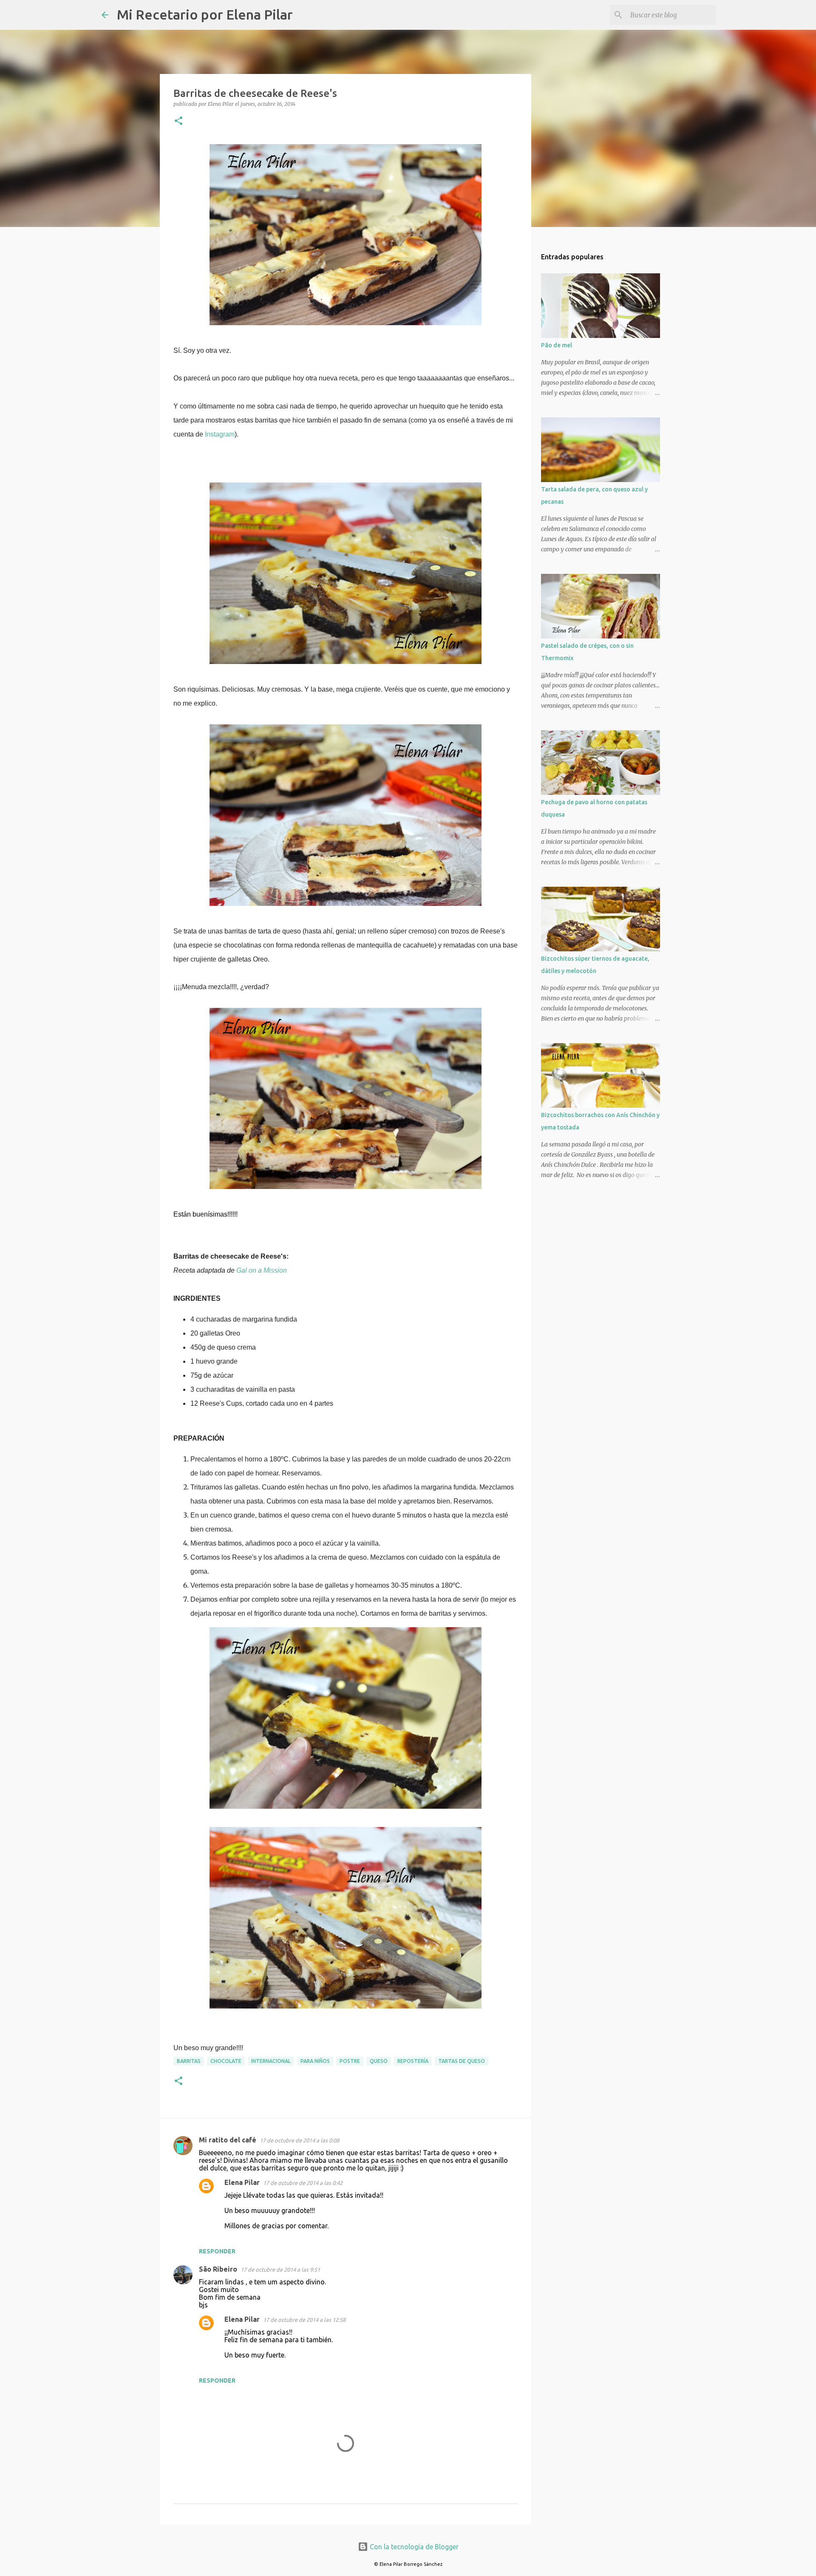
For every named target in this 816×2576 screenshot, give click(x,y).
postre (350, 2061)
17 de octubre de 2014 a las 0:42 (303, 2183)
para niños (315, 2061)
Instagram (220, 434)
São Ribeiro (218, 2269)
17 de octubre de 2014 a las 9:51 (280, 2270)
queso (379, 2061)
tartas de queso (462, 2061)
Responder (217, 2251)
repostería (413, 2061)
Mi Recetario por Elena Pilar (205, 14)
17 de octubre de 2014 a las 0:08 (299, 2140)
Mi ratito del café (228, 2140)
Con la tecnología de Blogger (413, 2547)
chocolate (226, 2061)
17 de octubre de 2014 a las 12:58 (304, 2320)
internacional (271, 2061)
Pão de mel (557, 345)
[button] (178, 121)
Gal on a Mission (262, 1270)
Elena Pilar (242, 2182)
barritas (189, 2061)
